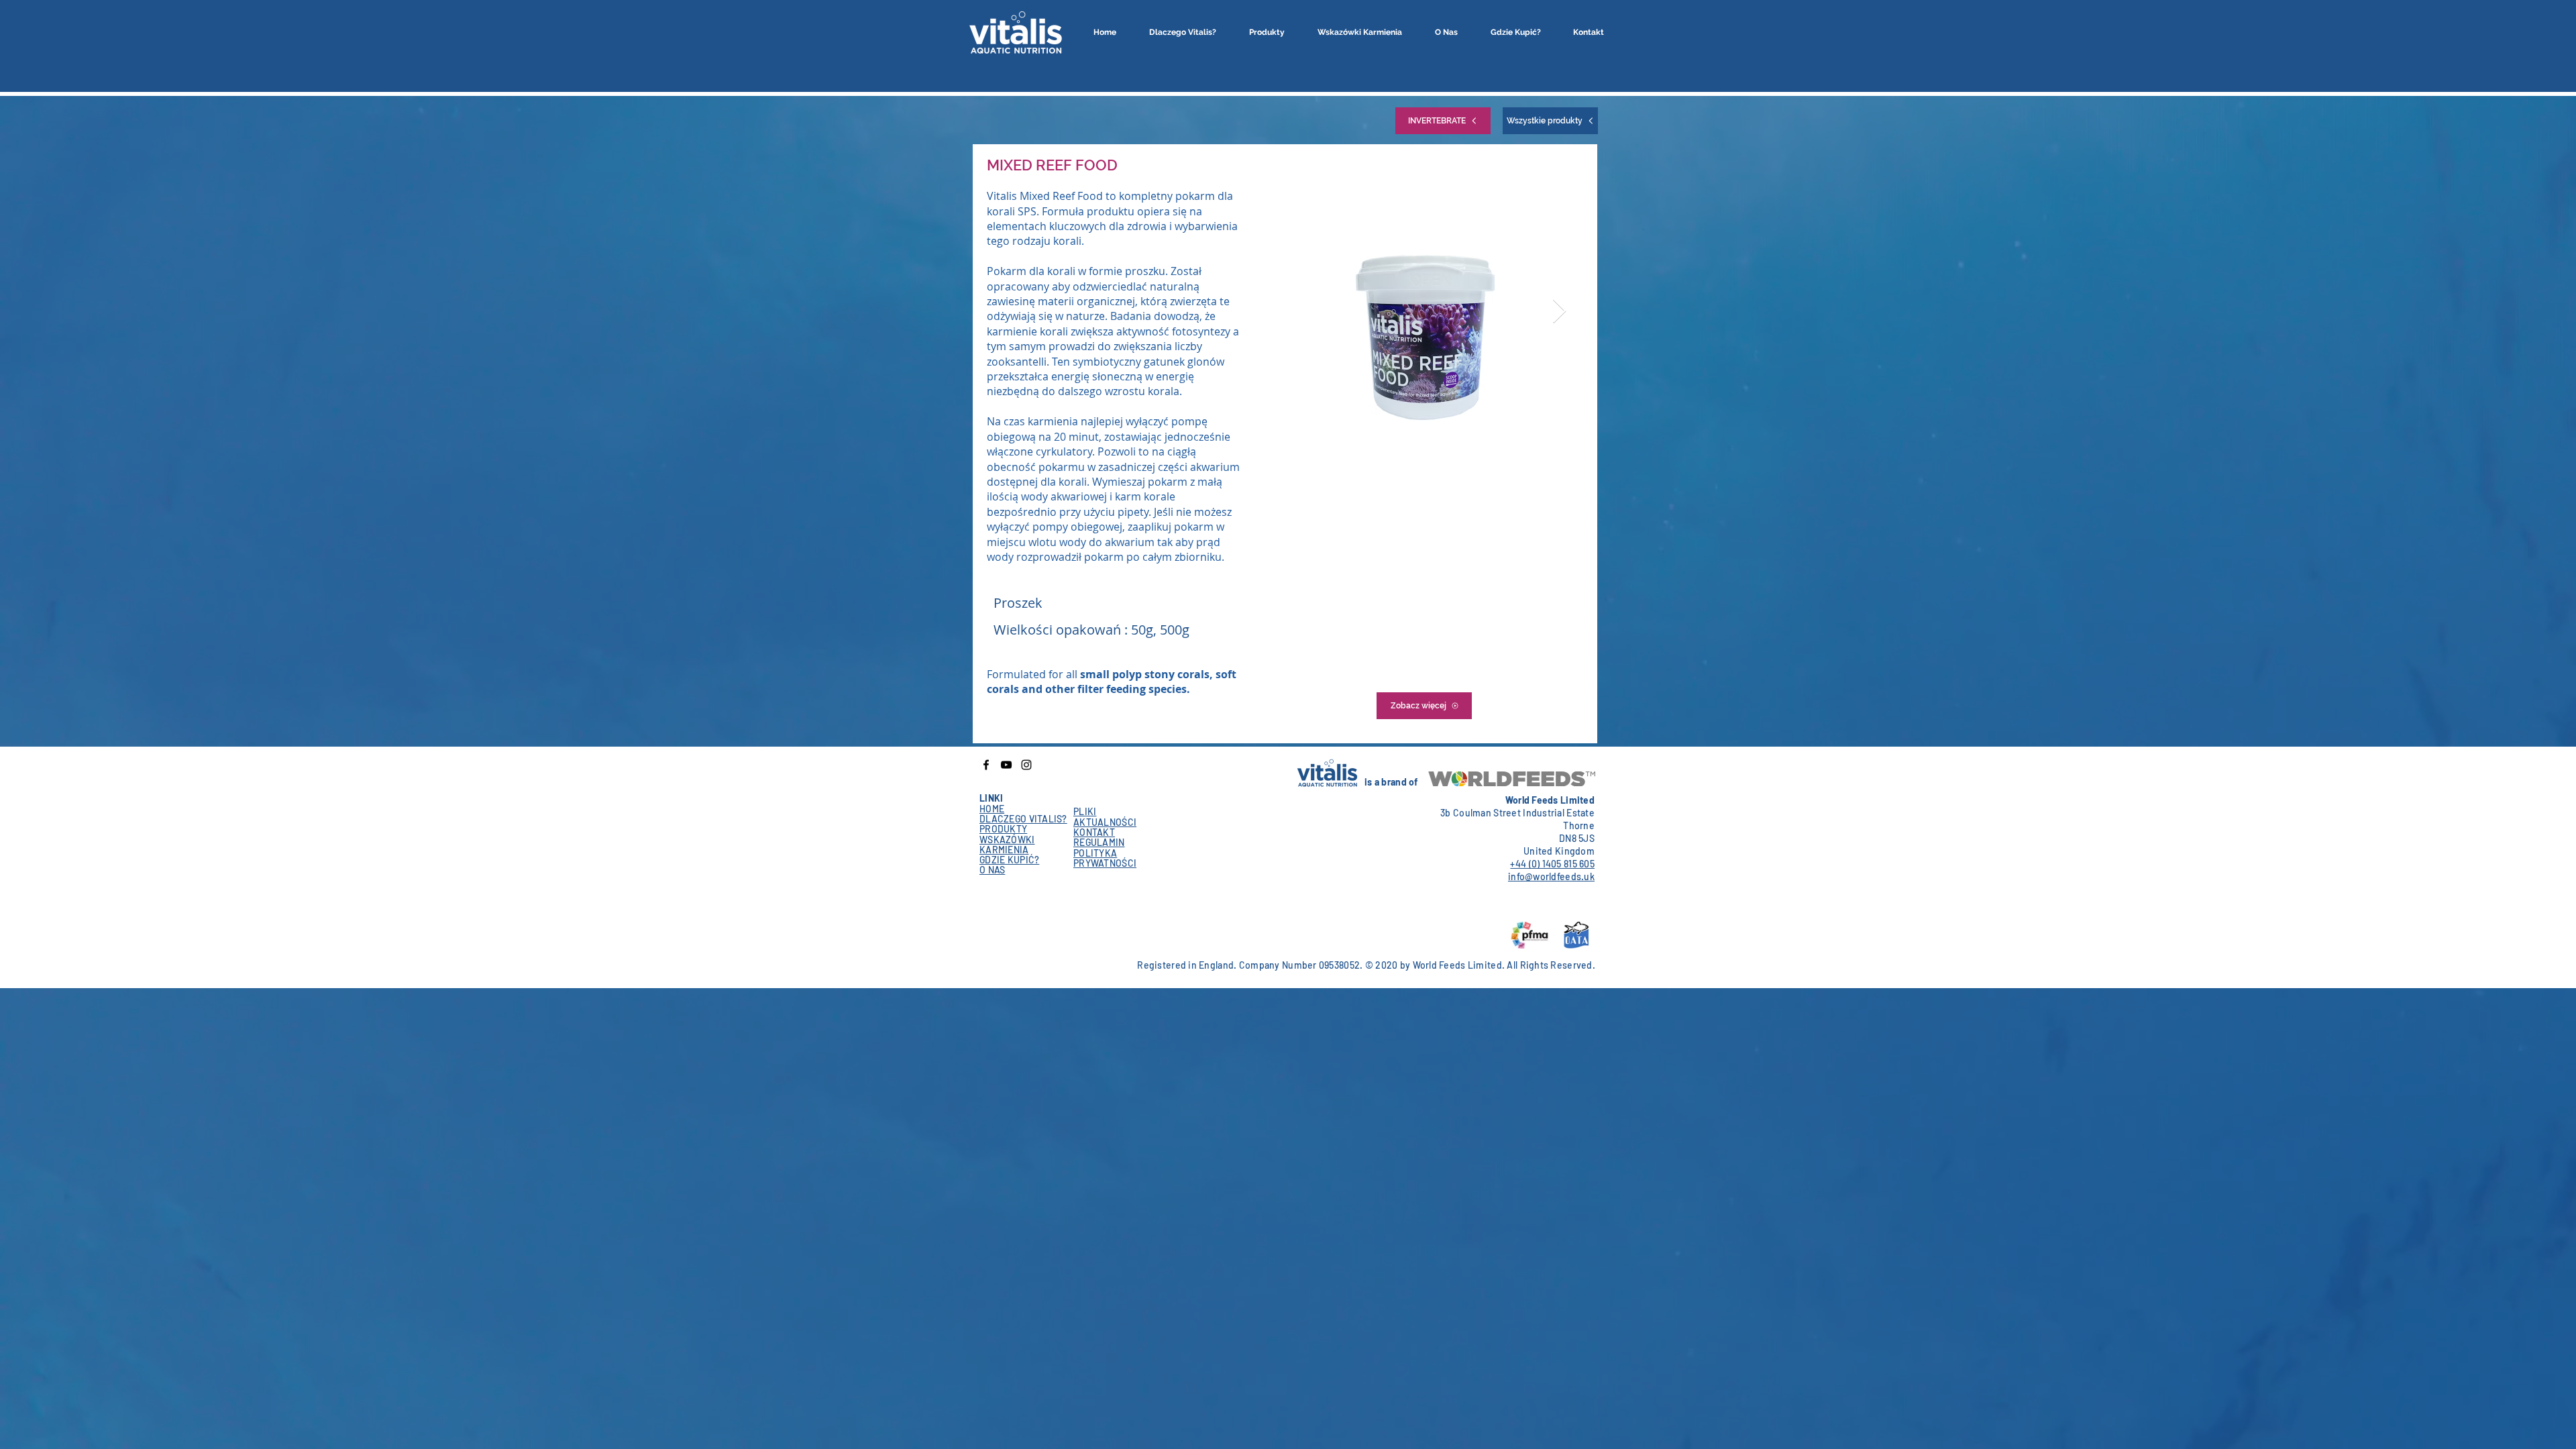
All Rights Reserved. (1551, 965)
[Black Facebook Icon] (986, 765)
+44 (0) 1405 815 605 (1552, 864)
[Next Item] (1559, 312)
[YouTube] (1006, 765)
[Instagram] (1026, 765)
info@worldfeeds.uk (1551, 876)
